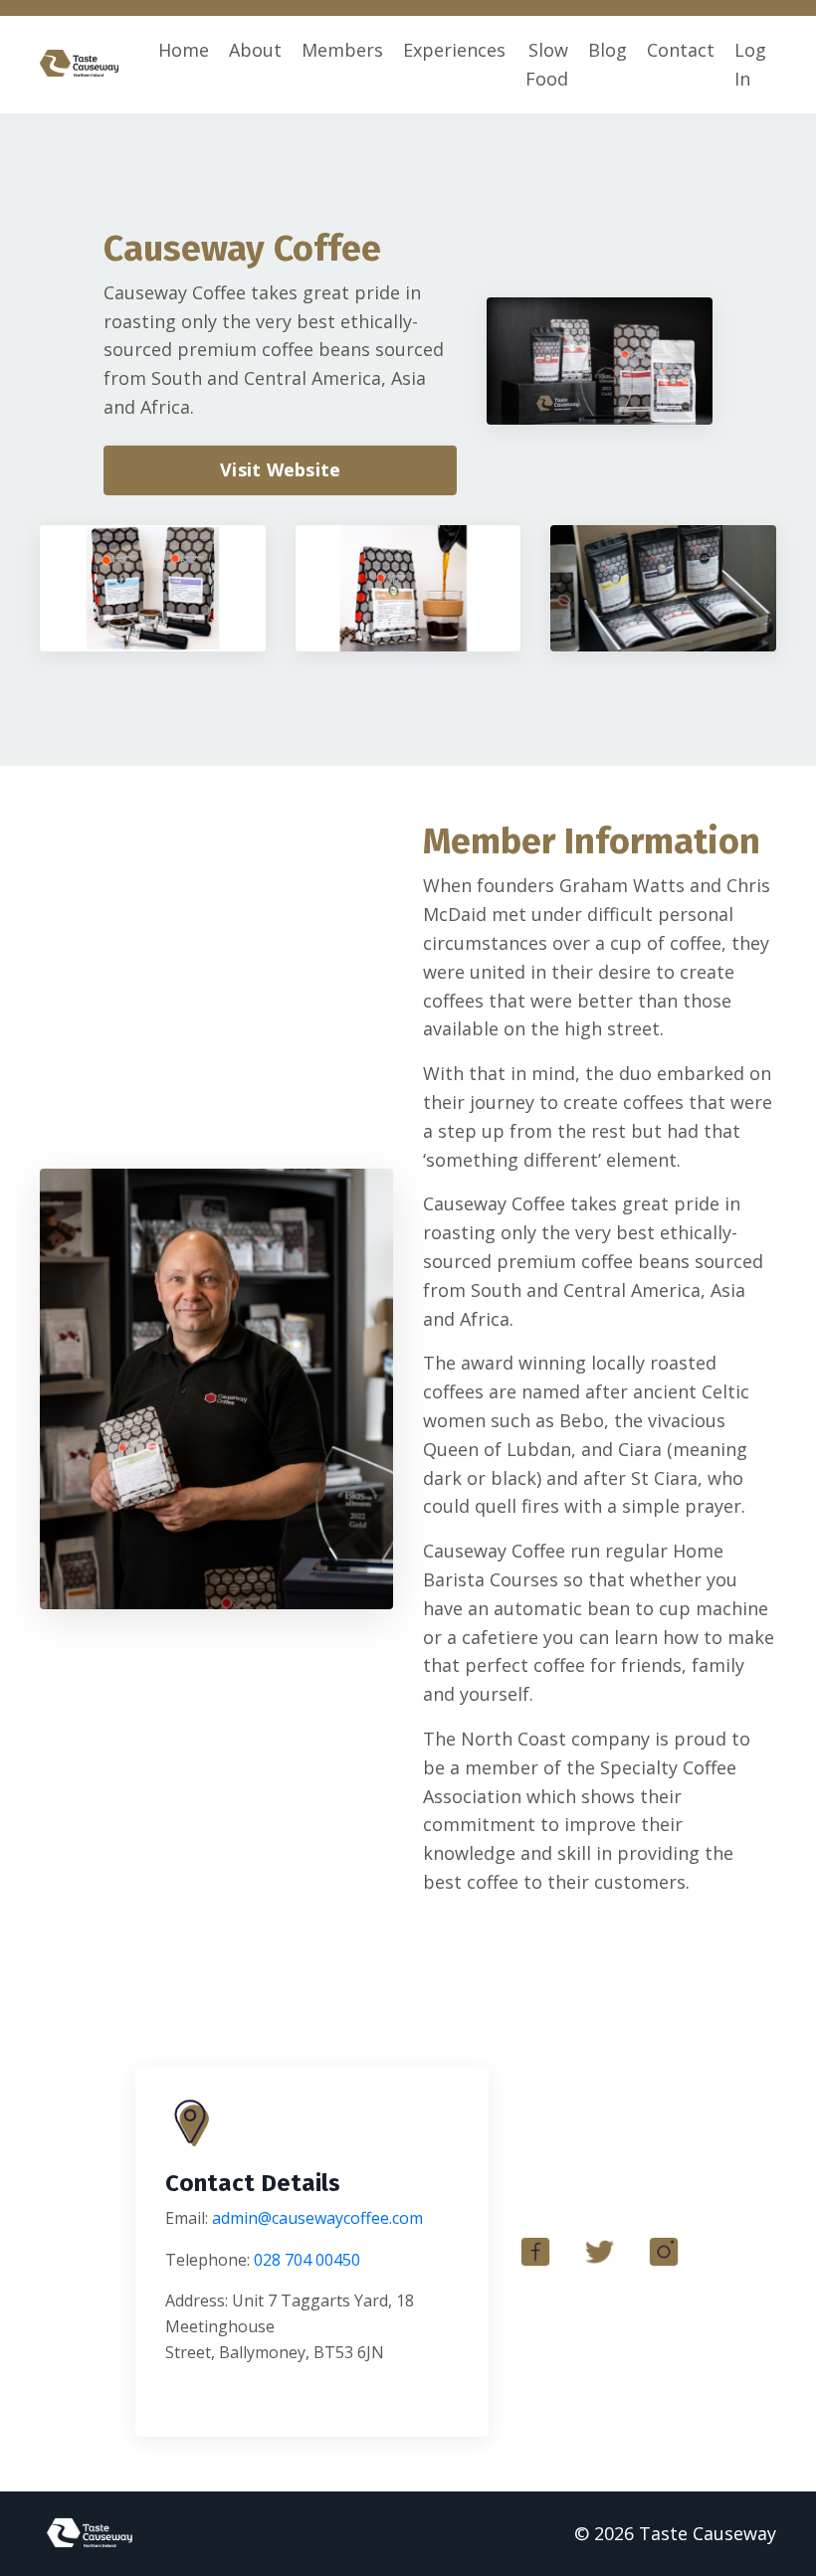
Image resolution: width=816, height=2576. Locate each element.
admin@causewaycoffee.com (317, 2218)
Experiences (454, 50)
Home (184, 50)
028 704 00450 (307, 2260)
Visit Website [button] (280, 469)
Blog (608, 50)
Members (342, 50)
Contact (681, 50)
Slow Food (547, 64)
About (255, 50)
